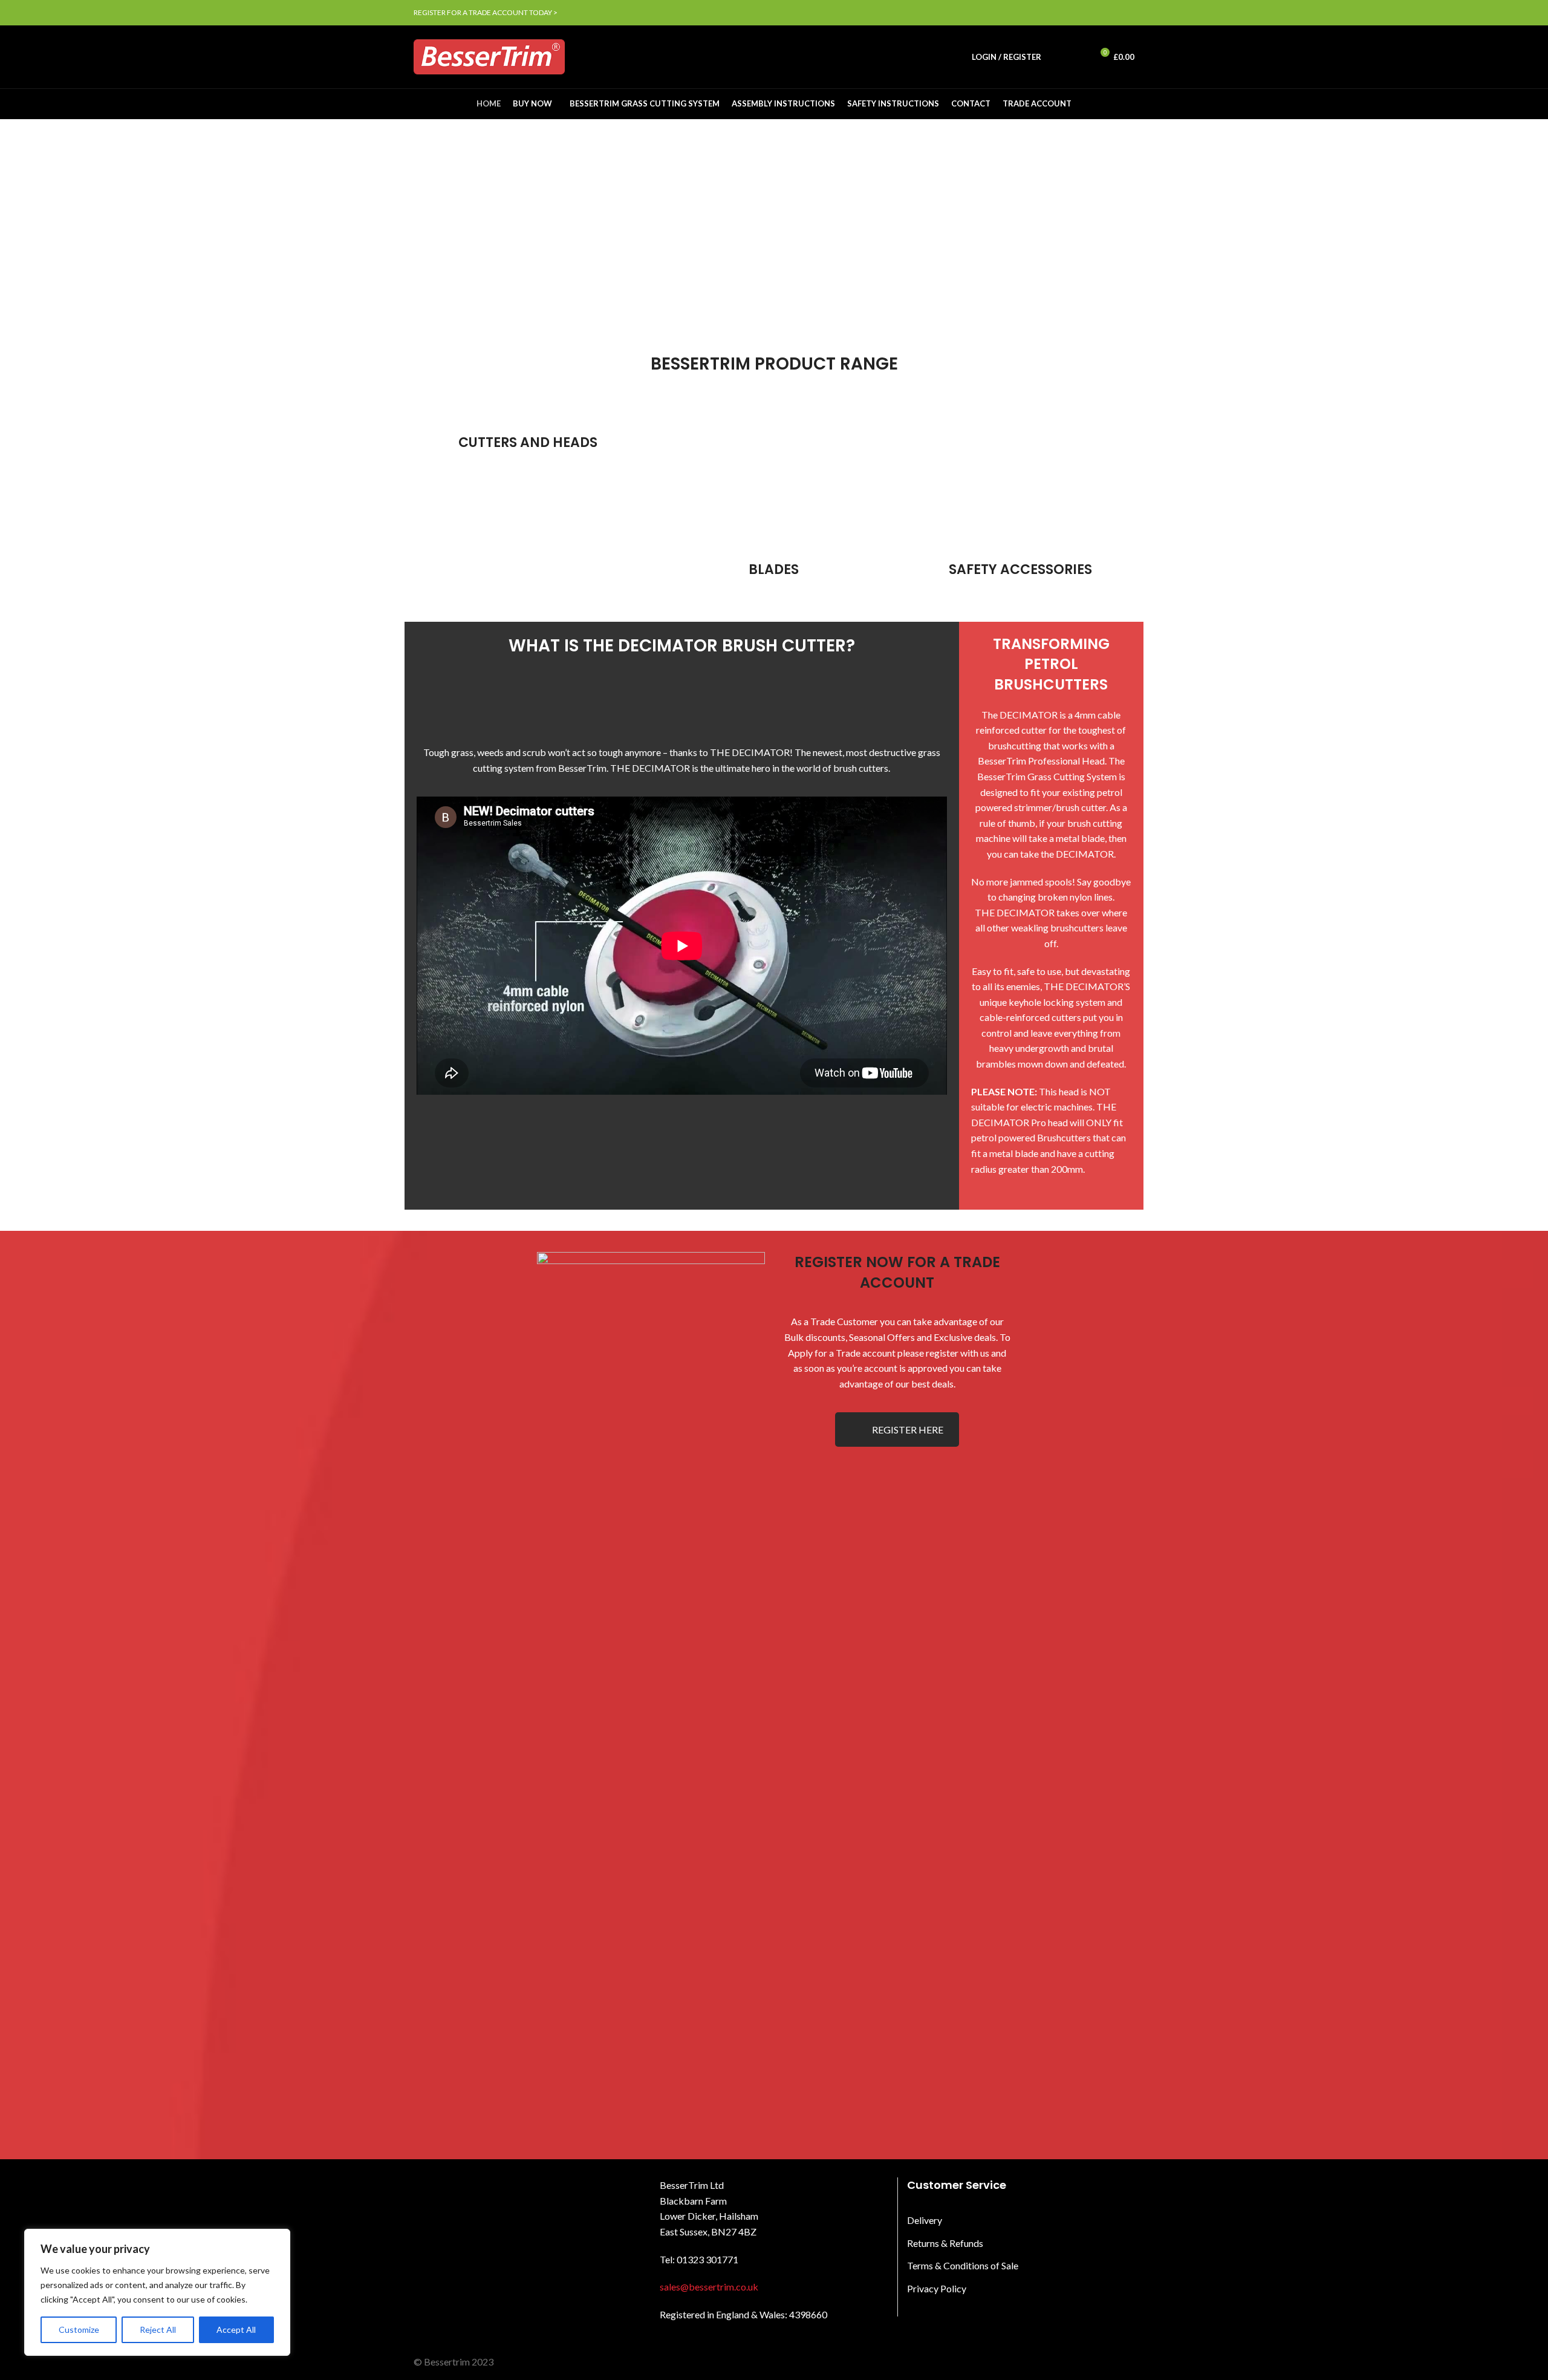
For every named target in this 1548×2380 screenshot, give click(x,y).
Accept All (236, 2329)
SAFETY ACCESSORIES (1020, 569)
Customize (79, 2329)
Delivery (925, 2220)
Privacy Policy (937, 2288)
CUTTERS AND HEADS (528, 442)
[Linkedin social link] (1114, 13)
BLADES (774, 569)
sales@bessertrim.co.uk (709, 2287)
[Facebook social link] (1072, 13)
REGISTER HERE (908, 1430)
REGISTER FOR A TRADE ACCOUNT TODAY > (486, 12)
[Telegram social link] (1127, 13)
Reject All (158, 2329)
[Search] (1057, 57)
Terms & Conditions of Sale (963, 2265)
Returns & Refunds (945, 2243)
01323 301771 (707, 2259)
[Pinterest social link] (1100, 13)
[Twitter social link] (1086, 13)
